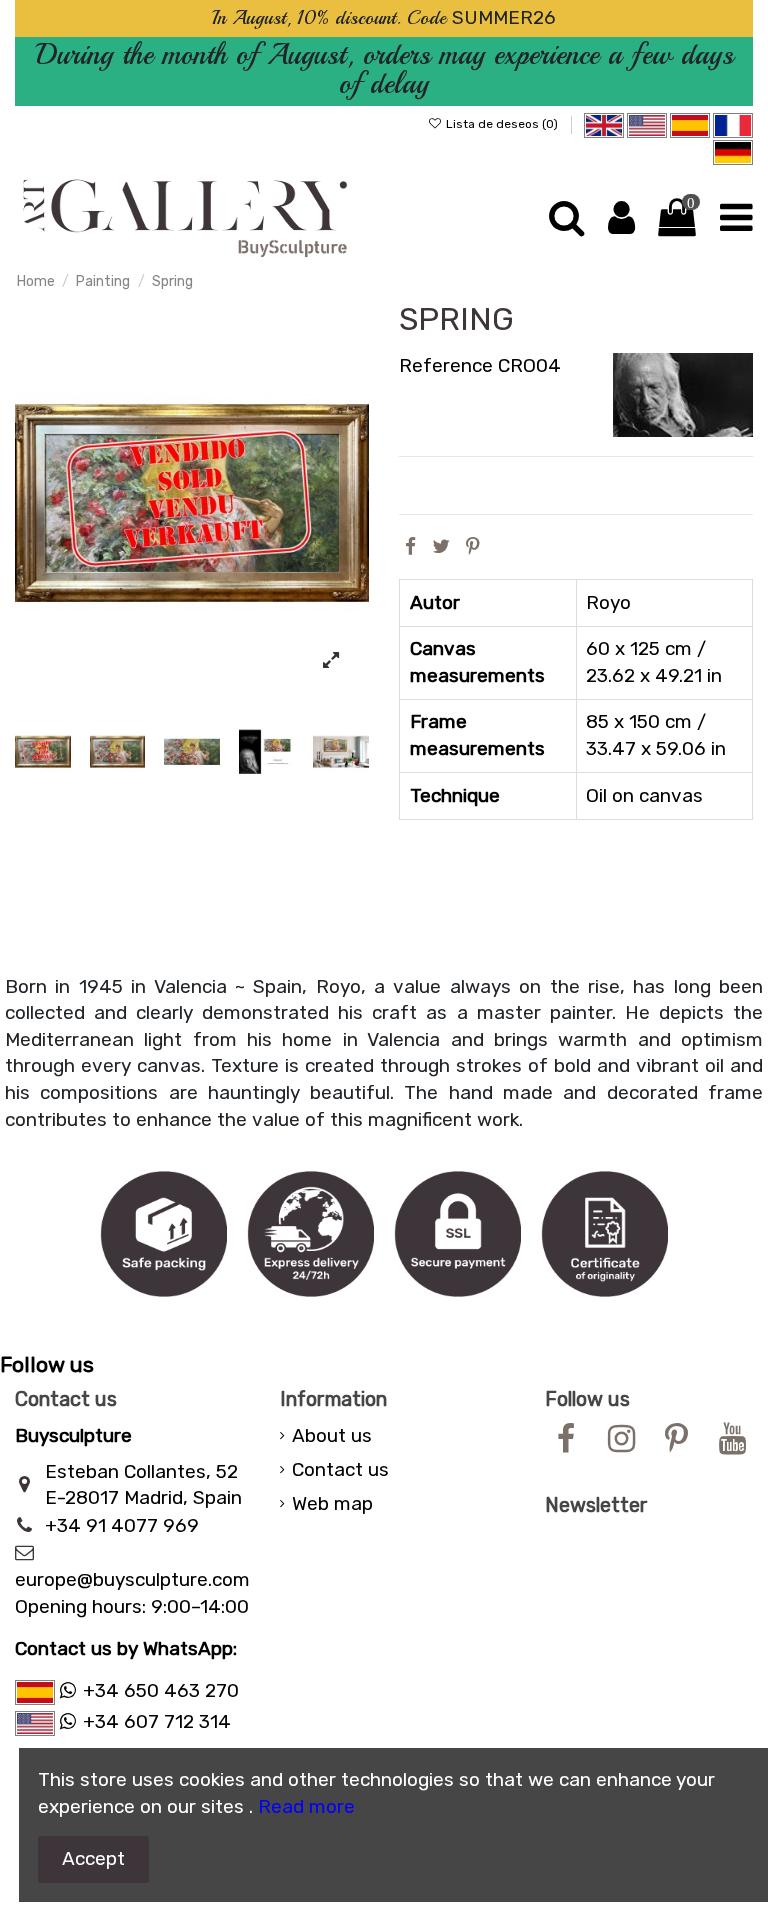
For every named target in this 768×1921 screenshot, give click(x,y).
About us (332, 1435)
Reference (446, 365)
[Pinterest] (473, 546)
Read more (306, 1806)
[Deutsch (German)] (733, 151)
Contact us (340, 1469)
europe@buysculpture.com (132, 1579)
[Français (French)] (733, 124)
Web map (332, 1503)
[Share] (410, 546)
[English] (604, 124)
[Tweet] (441, 546)
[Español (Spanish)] (690, 124)
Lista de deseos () (502, 124)
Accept (93, 1858)
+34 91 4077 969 (122, 1525)
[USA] (647, 124)
